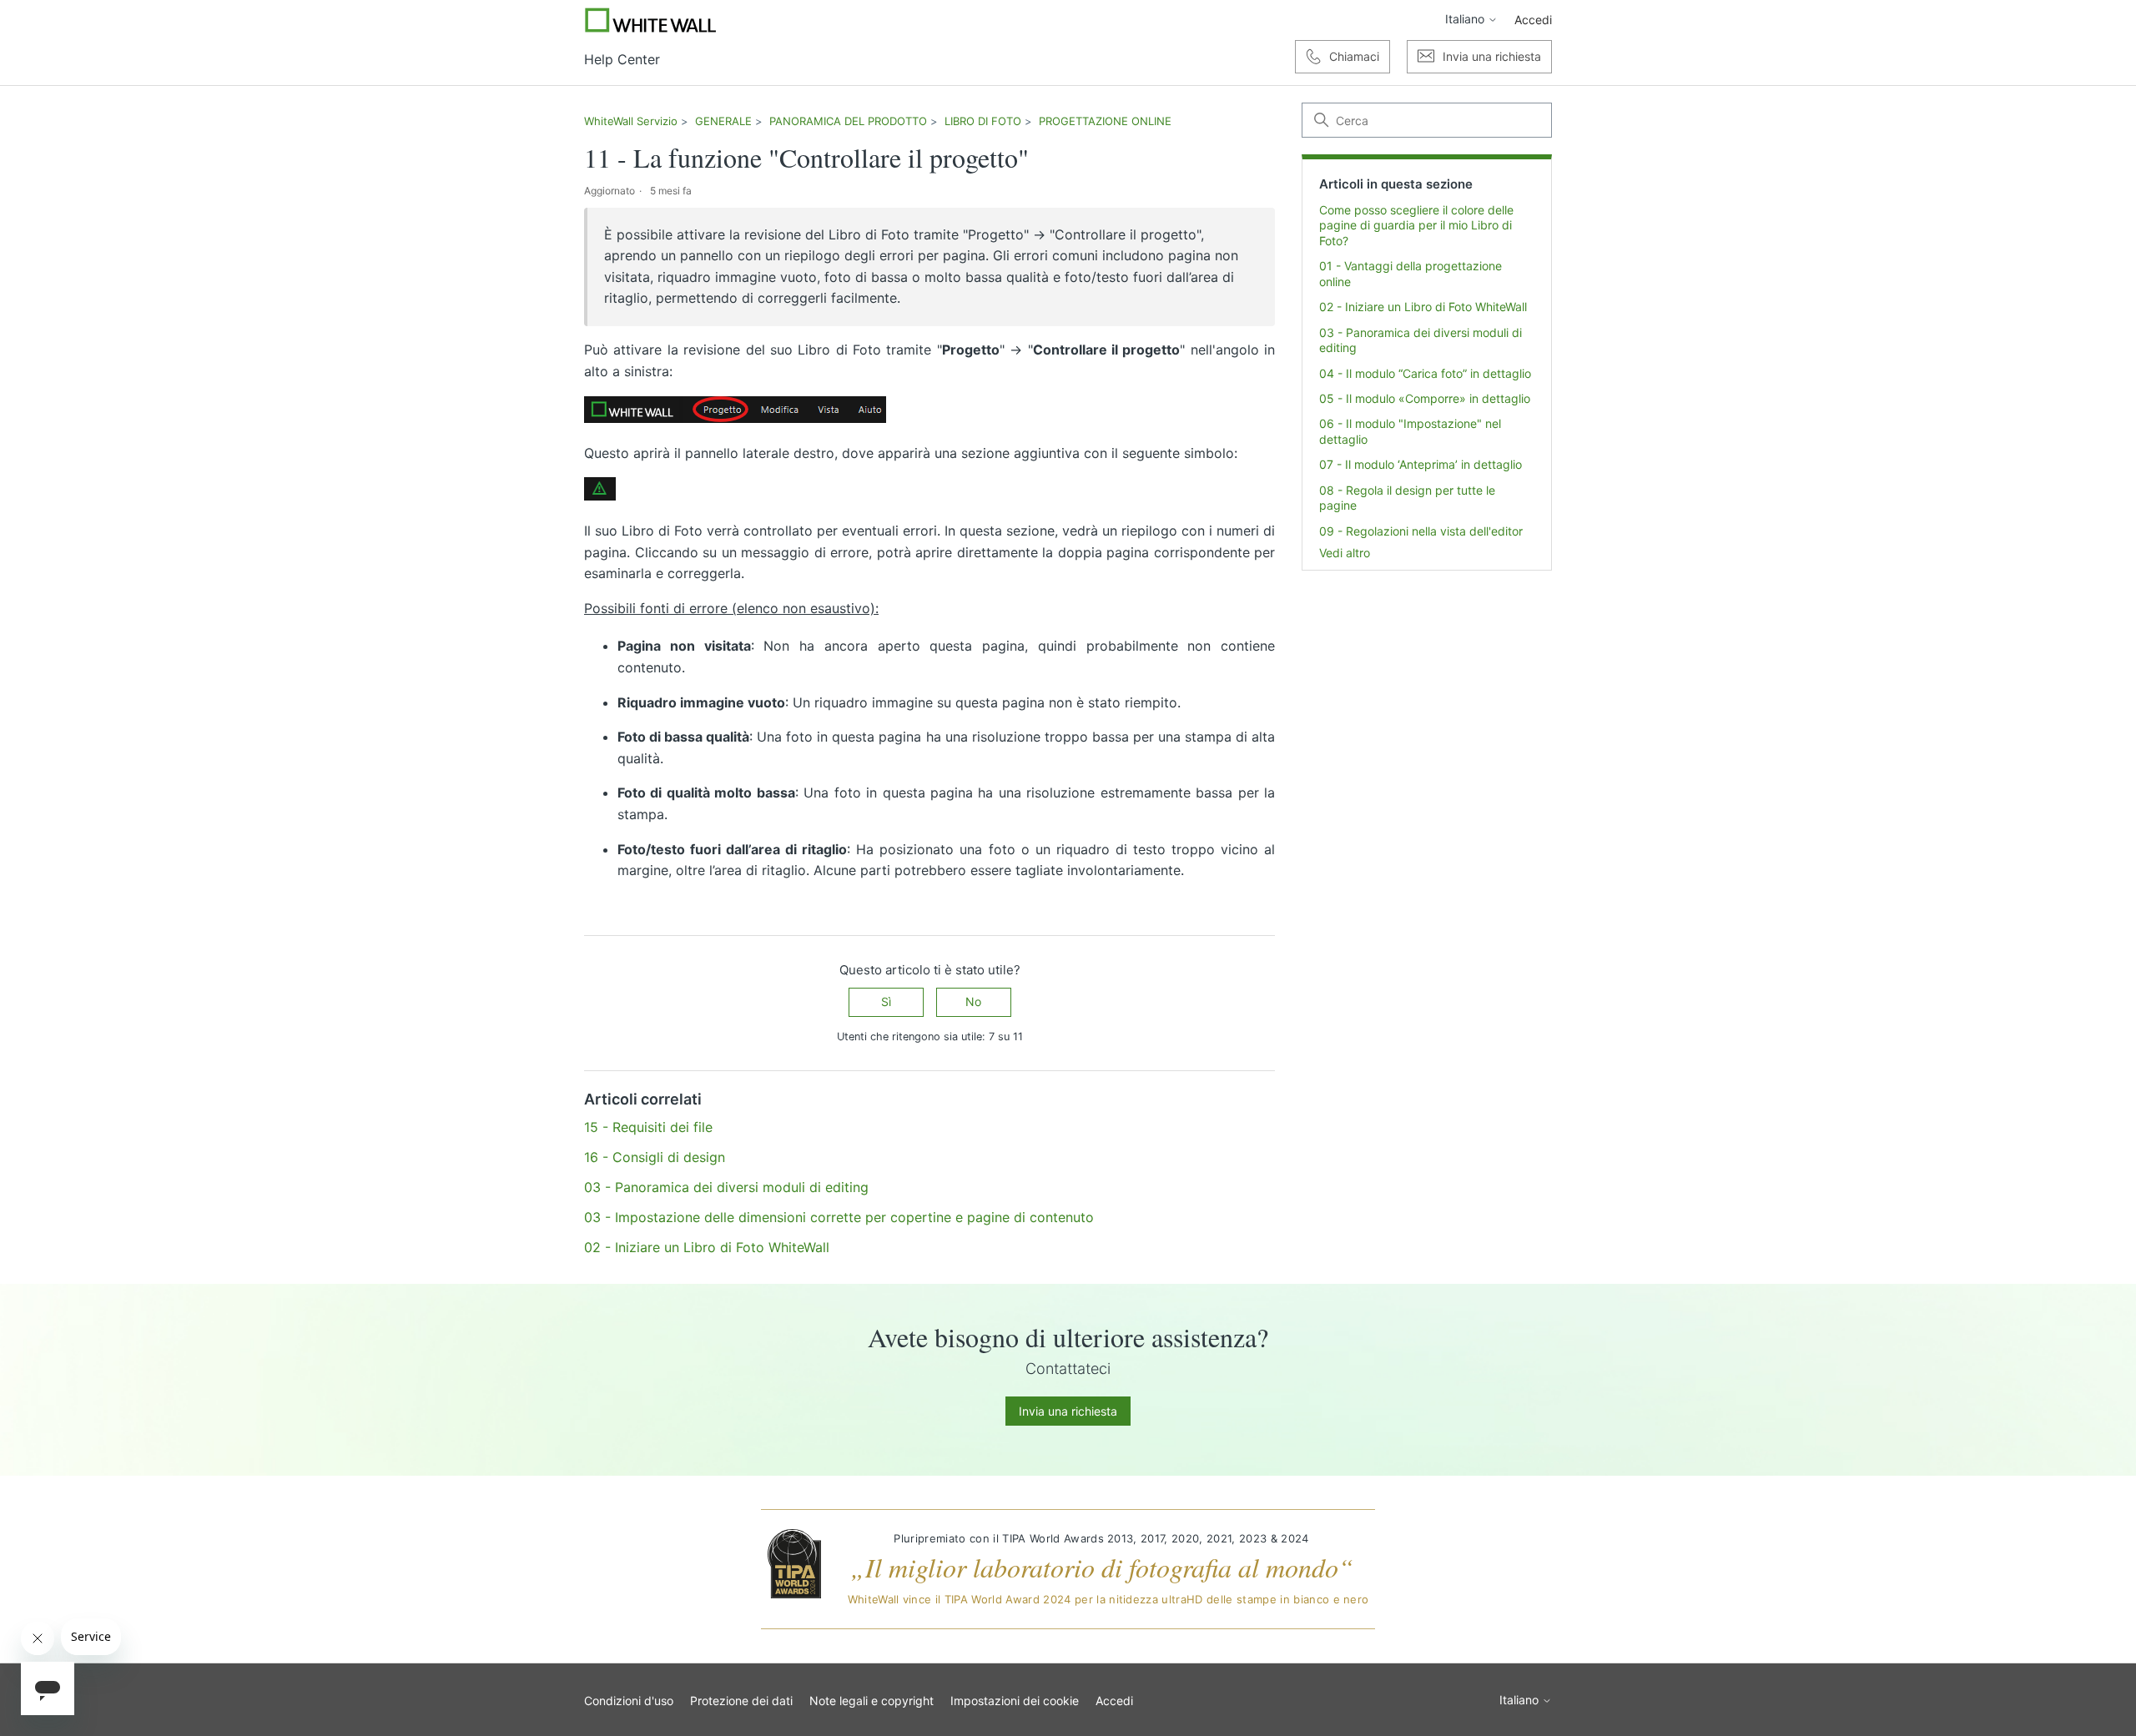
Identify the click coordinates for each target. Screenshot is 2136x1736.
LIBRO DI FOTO (983, 121)
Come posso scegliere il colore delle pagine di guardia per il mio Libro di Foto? (1416, 225)
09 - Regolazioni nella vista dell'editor (1421, 531)
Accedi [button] (1533, 20)
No (973, 1001)
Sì (886, 1001)
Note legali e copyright (872, 1701)
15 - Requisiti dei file (648, 1127)
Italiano (1466, 19)
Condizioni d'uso (629, 1701)
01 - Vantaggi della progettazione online (1411, 273)
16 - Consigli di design (655, 1157)
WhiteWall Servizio (631, 121)
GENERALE (723, 121)
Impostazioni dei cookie (1015, 1701)
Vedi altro (1345, 553)
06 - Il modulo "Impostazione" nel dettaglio (1410, 431)
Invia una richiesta (1068, 1411)
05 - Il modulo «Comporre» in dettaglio (1425, 398)
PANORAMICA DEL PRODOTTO (848, 121)
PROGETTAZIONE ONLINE (1105, 121)
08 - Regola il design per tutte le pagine (1407, 498)
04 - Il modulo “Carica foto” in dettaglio (1425, 373)
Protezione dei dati (741, 1701)
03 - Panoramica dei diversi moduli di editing (1421, 340)
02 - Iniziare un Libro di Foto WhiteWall (1423, 307)
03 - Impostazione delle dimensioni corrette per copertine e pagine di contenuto (839, 1217)
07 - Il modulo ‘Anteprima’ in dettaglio (1421, 464)
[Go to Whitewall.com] (651, 20)
